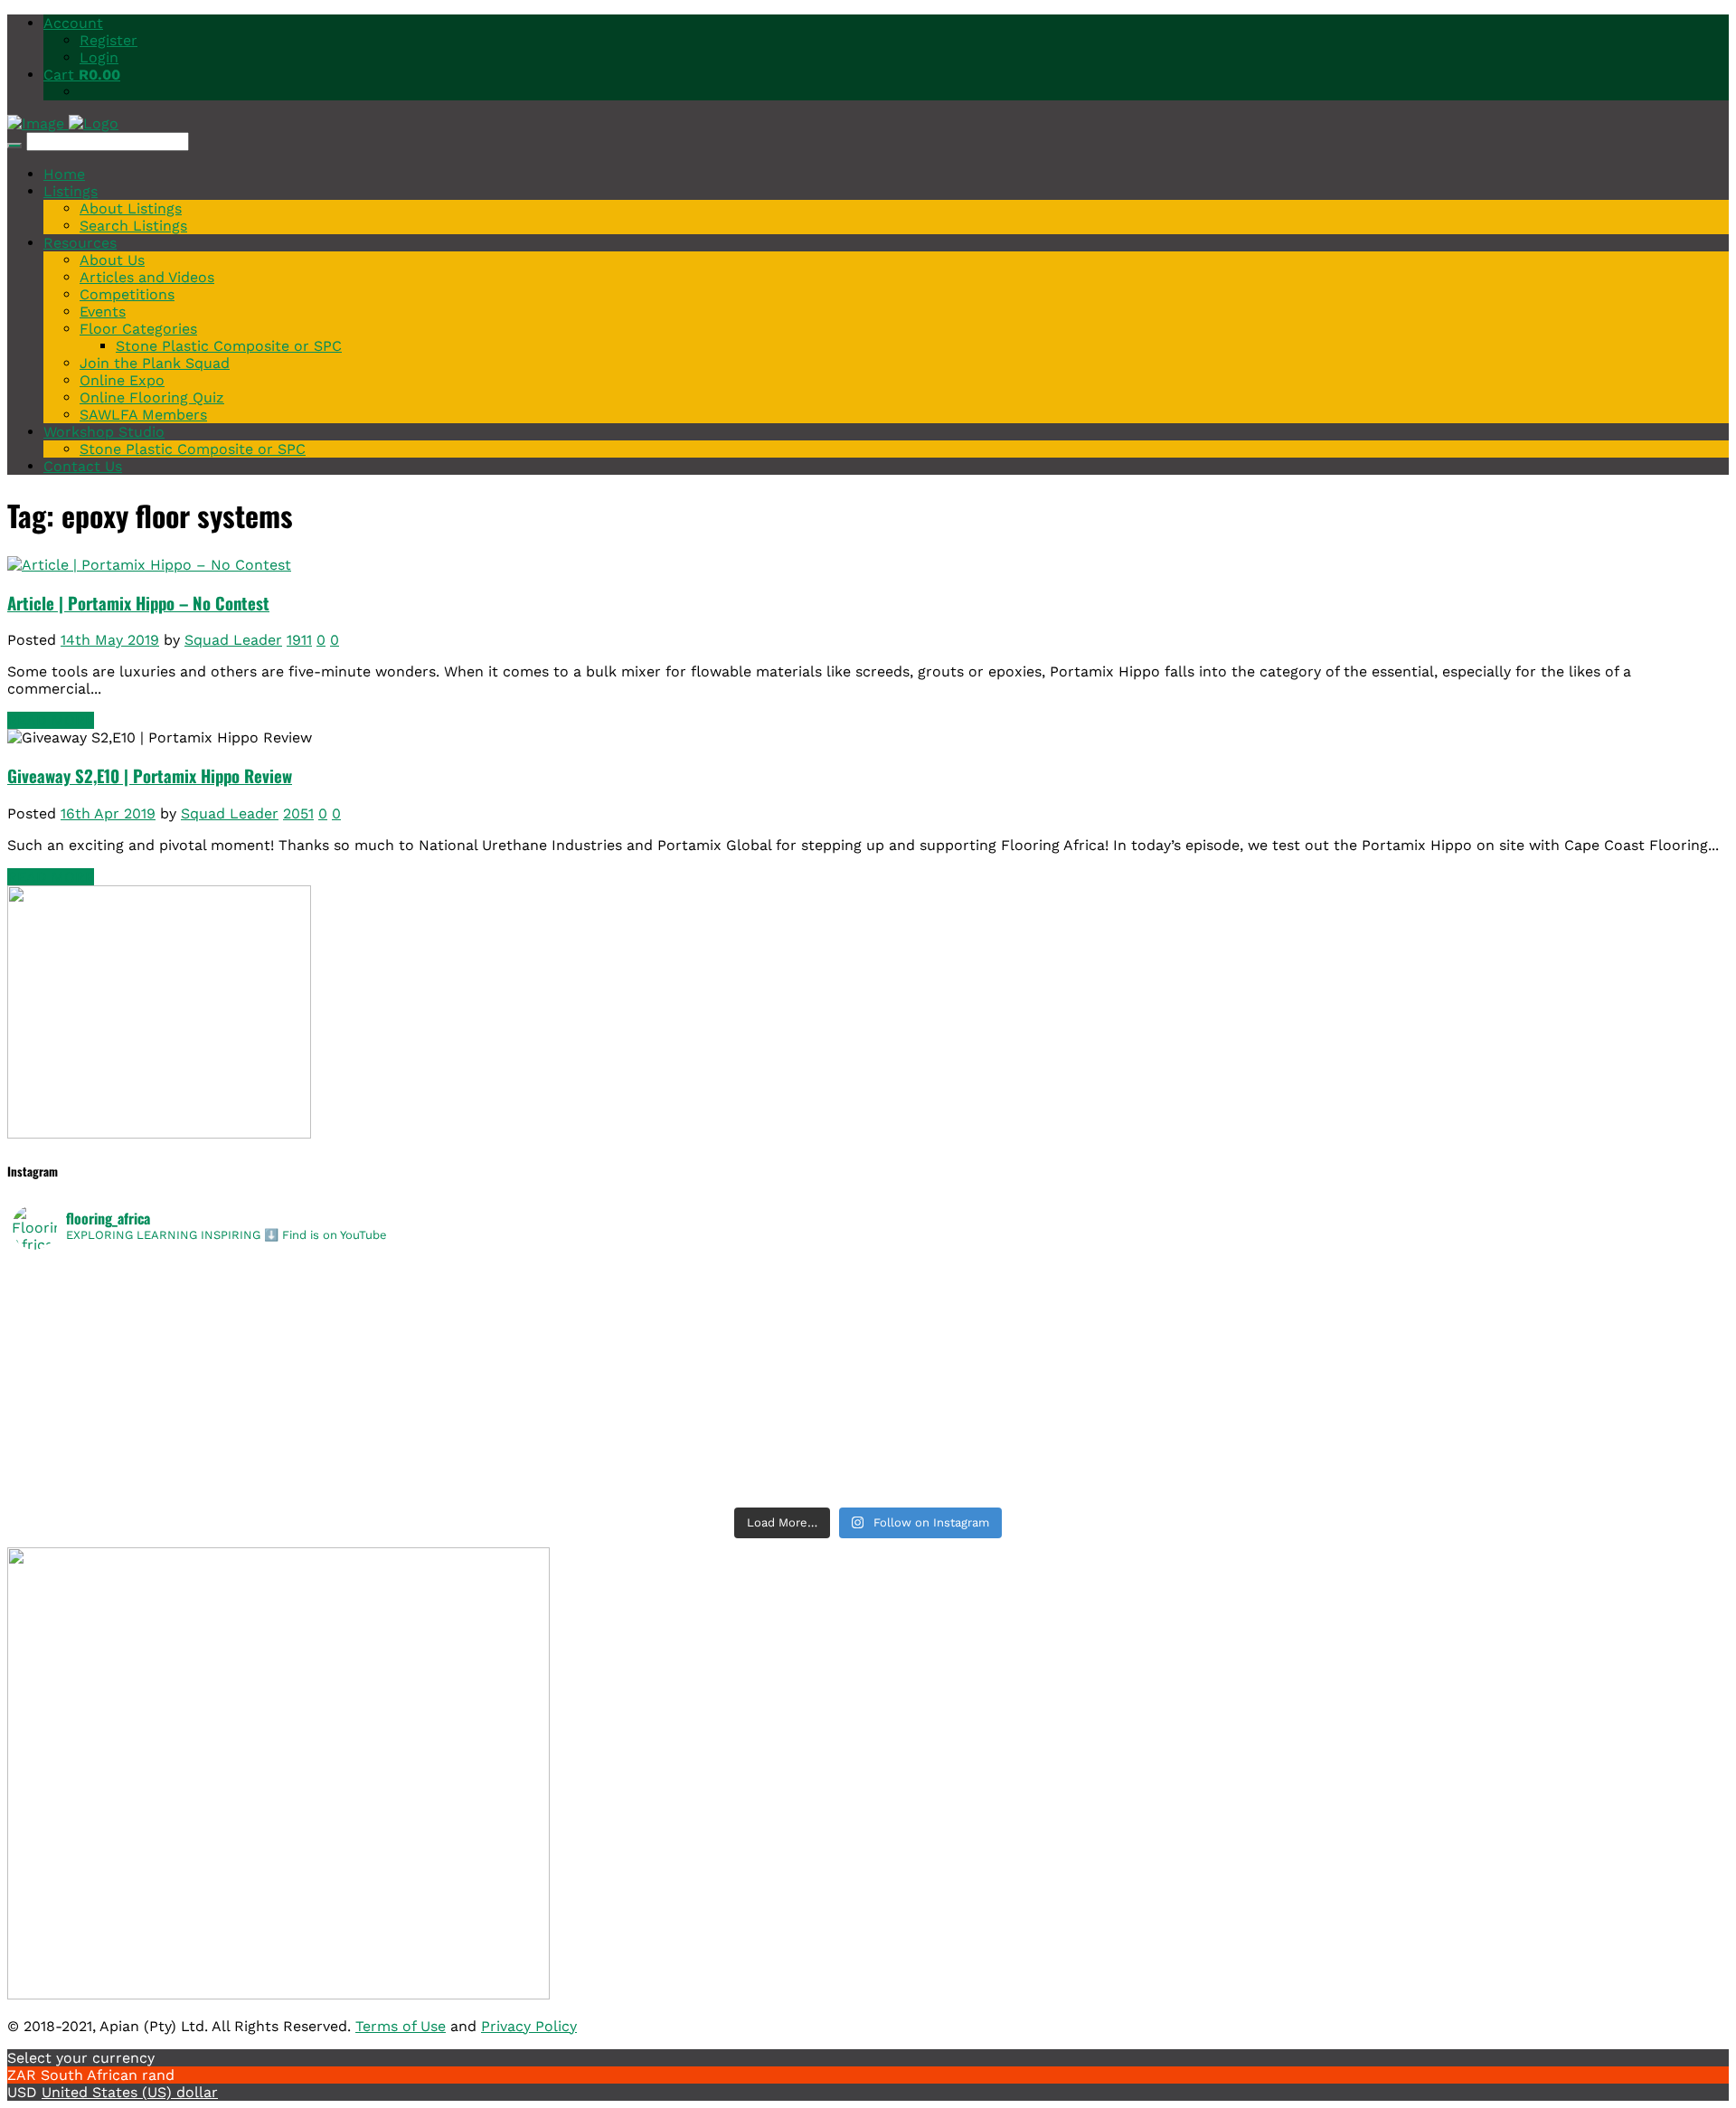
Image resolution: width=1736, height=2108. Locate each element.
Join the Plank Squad (155, 363)
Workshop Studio (104, 432)
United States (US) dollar (130, 2092)
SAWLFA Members (143, 415)
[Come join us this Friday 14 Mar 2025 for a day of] (440, 1369)
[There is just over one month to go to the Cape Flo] (440, 1322)
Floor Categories (138, 329)
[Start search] (14, 146)
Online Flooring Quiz (152, 397)
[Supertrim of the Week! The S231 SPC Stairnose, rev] (440, 1463)
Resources (80, 243)
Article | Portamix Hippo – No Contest (138, 603)
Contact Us (83, 466)
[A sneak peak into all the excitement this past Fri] (1296, 1275)
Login (99, 57)
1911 (299, 640)
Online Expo (122, 380)
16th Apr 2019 (108, 813)
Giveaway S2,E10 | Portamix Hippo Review (150, 775)
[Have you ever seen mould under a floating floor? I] (1296, 1463)
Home (64, 174)
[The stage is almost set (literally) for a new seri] (440, 1487)
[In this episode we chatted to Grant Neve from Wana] (1296, 1369)
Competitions (127, 294)
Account (73, 23)
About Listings (131, 208)
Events (103, 312)
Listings (71, 191)
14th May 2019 (110, 640)
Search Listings (133, 226)
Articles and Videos (147, 277)
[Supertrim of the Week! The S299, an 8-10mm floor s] (440, 1393)
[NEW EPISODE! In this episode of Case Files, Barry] (1296, 1487)
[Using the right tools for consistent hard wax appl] (1296, 1440)
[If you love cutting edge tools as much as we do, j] (1296, 1393)
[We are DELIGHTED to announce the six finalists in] (440, 1299)
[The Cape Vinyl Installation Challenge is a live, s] (1296, 1299)
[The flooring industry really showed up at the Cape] (440, 1275)
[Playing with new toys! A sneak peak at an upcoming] (1296, 1416)
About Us (112, 260)
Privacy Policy (529, 2026)
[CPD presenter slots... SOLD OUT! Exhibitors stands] (440, 1346)
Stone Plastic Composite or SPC (229, 346)
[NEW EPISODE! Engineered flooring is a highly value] (440, 1440)
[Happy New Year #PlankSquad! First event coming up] (440, 1416)
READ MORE (51, 720)
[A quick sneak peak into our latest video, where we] (1296, 1346)
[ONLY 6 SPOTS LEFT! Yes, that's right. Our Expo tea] (1296, 1322)
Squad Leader (233, 640)
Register (108, 40)
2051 (298, 813)
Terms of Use (401, 2026)
